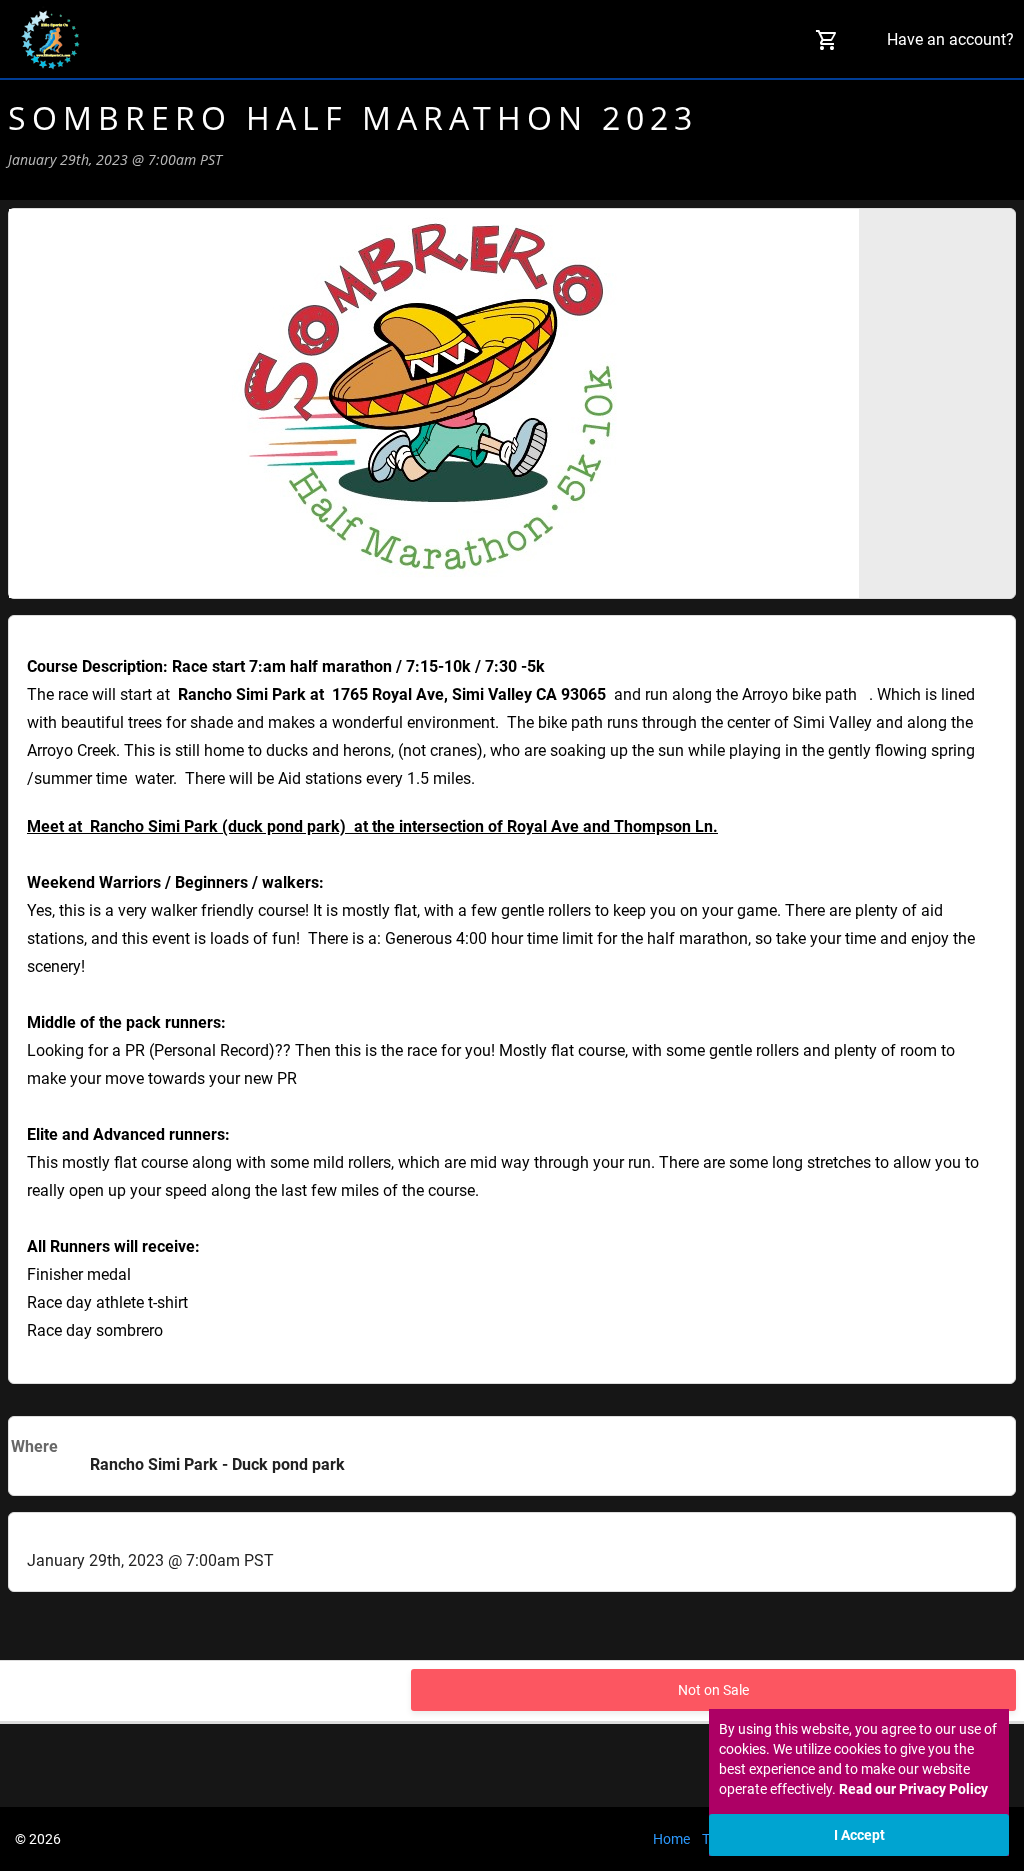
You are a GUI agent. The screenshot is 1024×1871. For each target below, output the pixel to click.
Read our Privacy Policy (913, 1789)
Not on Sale (713, 1690)
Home (671, 1839)
